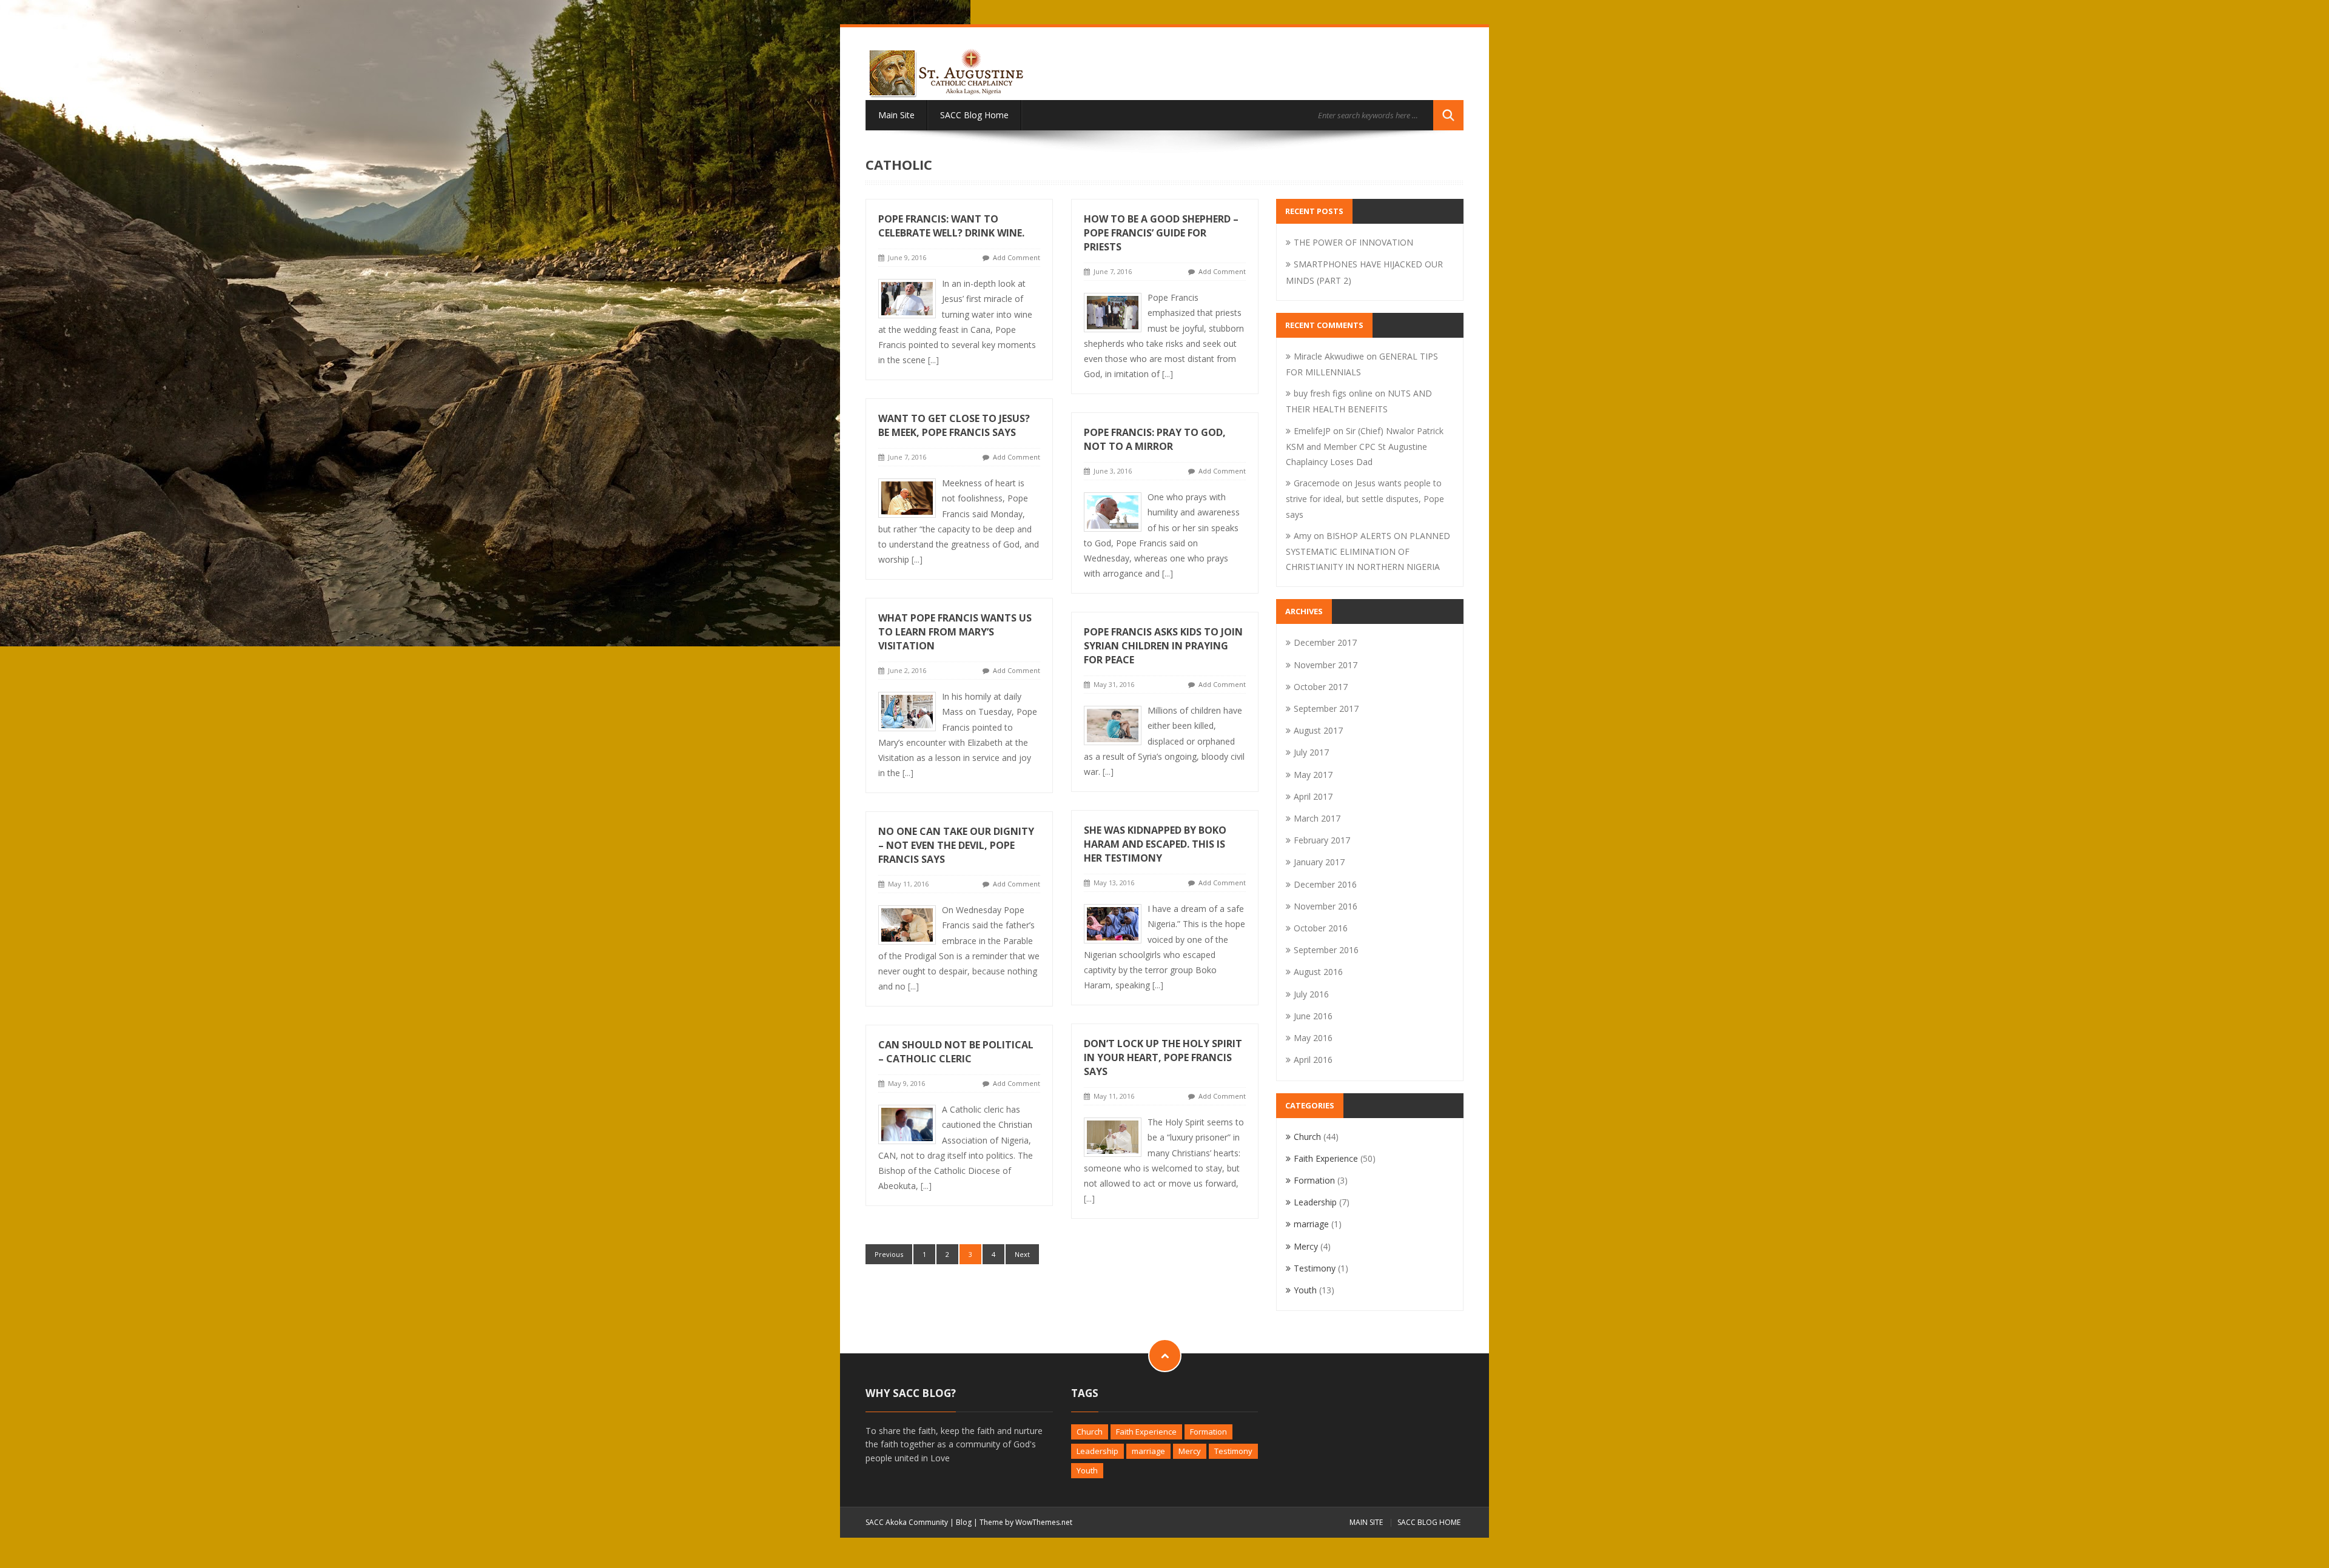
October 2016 (1321, 928)
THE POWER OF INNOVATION (1353, 242)
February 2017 (1322, 840)
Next (1022, 1254)
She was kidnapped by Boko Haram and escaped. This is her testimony (1155, 844)
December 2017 (1325, 642)
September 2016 (1326, 950)
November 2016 (1326, 906)
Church (1307, 1137)
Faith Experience (1326, 1158)
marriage (1311, 1224)
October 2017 (1321, 687)
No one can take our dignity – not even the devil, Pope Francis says (956, 845)
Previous (889, 1254)
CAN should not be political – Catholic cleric (956, 1052)
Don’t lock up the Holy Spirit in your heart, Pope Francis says (1163, 1057)
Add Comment (1017, 257)
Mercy (1306, 1246)
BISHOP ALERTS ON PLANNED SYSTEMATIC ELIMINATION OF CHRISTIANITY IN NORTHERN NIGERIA (1368, 551)
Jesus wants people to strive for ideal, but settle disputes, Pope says (1365, 498)
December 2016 (1325, 884)
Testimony (1315, 1268)
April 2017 (1313, 796)
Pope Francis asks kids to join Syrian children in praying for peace (1163, 646)
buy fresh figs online (1333, 393)
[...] (933, 360)
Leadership (1315, 1202)
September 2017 (1326, 709)
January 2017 (1319, 862)
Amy (1302, 536)
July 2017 (1311, 752)
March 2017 (1317, 818)
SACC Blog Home (974, 115)
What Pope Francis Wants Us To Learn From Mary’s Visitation (955, 632)
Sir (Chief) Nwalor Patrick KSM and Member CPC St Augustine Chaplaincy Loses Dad (1365, 446)
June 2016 (1313, 1016)
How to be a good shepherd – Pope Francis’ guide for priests (1161, 233)
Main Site (896, 115)
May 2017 (1313, 775)
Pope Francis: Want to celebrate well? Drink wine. (951, 226)
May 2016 (1313, 1038)
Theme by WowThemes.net (1026, 1522)
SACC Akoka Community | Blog (919, 1522)
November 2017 (1326, 665)
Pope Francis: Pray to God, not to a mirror (1155, 439)
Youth (1305, 1290)
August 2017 (1318, 730)
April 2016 (1313, 1060)
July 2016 (1311, 994)
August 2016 (1318, 972)
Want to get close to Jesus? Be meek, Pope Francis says (954, 425)
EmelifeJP (1312, 431)
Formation (1314, 1180)
